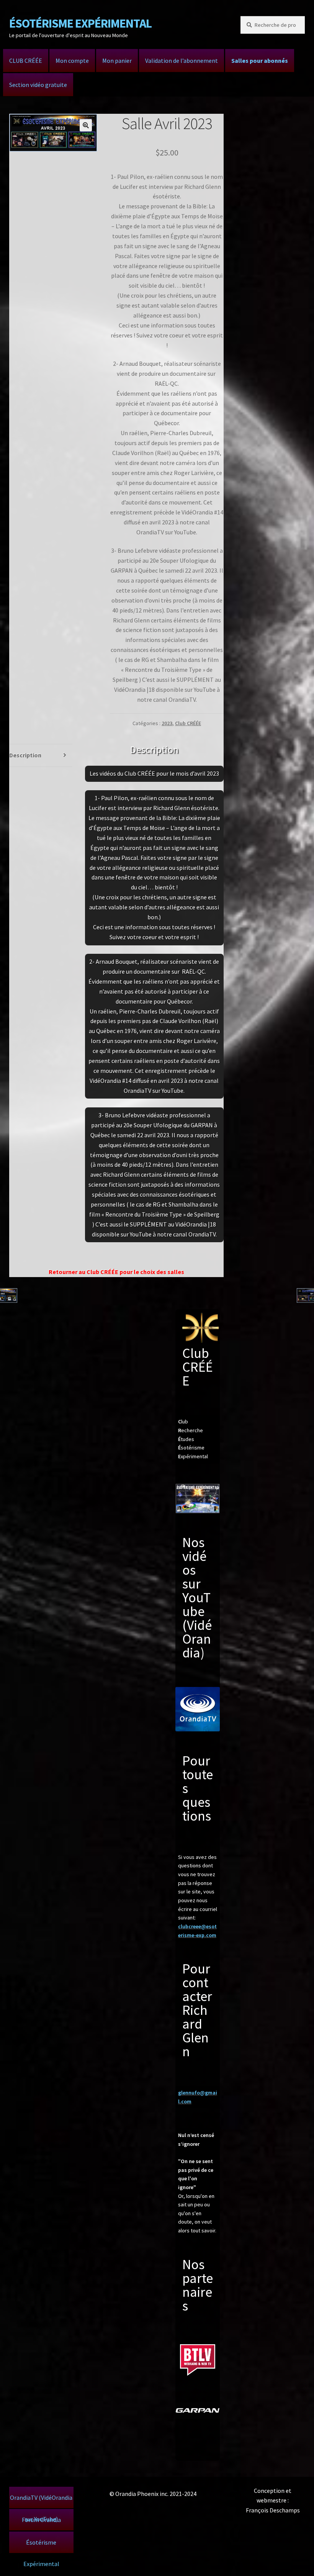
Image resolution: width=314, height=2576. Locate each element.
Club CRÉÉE (188, 723)
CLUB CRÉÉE (26, 61)
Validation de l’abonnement (182, 61)
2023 (167, 723)
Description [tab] (25, 755)
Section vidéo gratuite (38, 85)
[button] (86, 125)
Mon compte (72, 61)
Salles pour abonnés (260, 61)
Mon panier (117, 61)
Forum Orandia (41, 2520)
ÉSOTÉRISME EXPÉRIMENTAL (80, 23)
